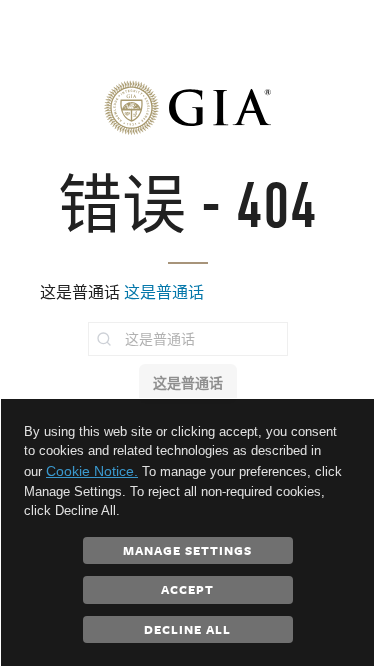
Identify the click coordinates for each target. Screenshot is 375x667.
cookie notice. (92, 471)
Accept (187, 589)
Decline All (187, 629)
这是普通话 (164, 292)
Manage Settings (187, 550)
